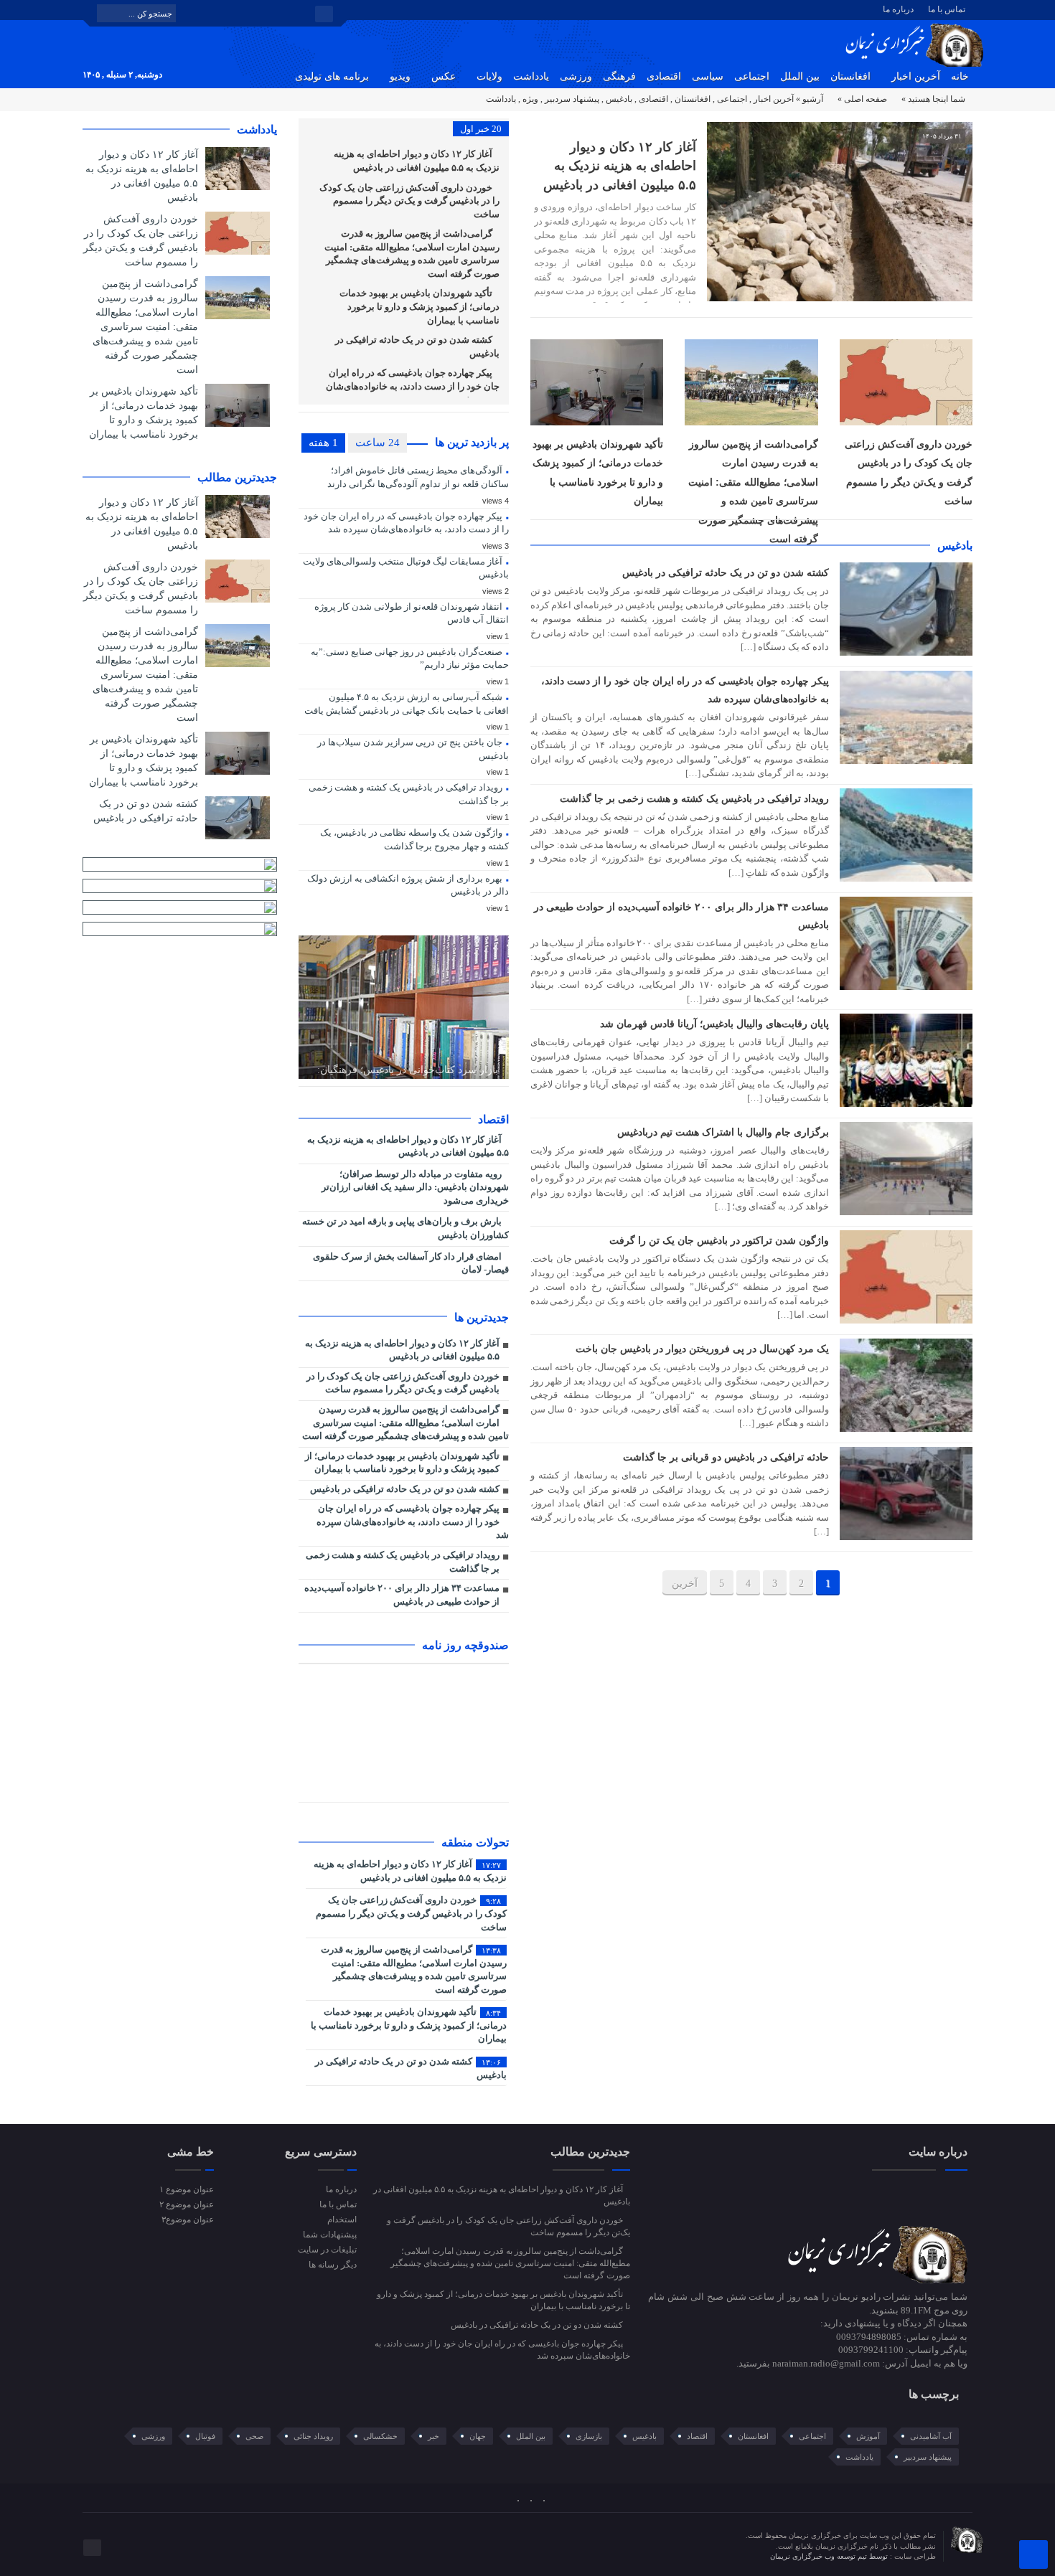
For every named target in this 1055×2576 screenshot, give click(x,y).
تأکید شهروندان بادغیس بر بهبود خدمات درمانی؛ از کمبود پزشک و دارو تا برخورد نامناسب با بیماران (419, 306)
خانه (960, 76)
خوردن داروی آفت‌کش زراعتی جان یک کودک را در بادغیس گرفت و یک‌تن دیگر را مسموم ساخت (409, 201)
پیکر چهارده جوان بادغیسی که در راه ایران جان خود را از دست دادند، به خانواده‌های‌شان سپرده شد (413, 386)
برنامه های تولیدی (332, 76)
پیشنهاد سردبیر (572, 99)
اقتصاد (697, 2436)
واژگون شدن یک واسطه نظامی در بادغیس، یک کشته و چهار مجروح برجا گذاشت (414, 839)
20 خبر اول (481, 129)
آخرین (685, 1584)
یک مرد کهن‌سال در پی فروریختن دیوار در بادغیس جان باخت (702, 1349)
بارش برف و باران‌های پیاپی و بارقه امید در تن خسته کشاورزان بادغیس (405, 1228)
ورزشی (576, 76)
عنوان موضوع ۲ (187, 2204)
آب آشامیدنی (931, 2436)
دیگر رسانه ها (332, 2265)
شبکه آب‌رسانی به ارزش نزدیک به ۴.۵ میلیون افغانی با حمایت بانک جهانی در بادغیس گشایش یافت (407, 704)
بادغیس (619, 99)
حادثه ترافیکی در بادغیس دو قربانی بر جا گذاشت (726, 1457)
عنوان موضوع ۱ (187, 2189)
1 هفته (323, 443)
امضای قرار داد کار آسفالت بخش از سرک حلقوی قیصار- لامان (411, 1263)
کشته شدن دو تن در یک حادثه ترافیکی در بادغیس (726, 572)
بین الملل (800, 76)
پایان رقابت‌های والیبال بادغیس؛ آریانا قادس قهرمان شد (714, 1024)
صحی (254, 2436)
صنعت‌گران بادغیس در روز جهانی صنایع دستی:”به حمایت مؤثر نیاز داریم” (410, 659)
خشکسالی (380, 2436)
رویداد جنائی (313, 2436)
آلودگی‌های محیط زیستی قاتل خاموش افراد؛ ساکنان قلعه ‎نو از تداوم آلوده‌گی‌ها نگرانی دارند (418, 477)
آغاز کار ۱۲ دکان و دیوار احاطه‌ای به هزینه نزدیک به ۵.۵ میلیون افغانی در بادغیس (620, 166)
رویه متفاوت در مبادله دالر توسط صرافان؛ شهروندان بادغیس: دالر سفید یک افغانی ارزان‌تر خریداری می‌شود (415, 1187)
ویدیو (400, 76)
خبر (433, 2436)
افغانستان (850, 76)
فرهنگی (619, 76)
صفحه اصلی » (862, 99)
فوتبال (205, 2436)
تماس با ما (947, 9)
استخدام (342, 2219)
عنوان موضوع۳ (188, 2219)
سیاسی (708, 76)
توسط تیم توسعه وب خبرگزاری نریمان (830, 2556)
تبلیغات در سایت (327, 2250)
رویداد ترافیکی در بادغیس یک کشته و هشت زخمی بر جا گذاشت (694, 798)
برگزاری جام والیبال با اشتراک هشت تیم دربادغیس (723, 1132)
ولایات (489, 76)
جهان (478, 2436)
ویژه (530, 99)
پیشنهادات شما (329, 2235)
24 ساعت (378, 443)
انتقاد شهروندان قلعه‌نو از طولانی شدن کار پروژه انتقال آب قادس (412, 613)
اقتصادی (664, 76)
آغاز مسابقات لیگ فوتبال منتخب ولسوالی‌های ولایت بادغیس (406, 568)
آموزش (868, 2436)
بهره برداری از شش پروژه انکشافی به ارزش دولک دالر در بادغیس (408, 885)
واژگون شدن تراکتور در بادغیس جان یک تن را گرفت (719, 1240)
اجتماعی (752, 76)
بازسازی (589, 2436)
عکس (444, 76)
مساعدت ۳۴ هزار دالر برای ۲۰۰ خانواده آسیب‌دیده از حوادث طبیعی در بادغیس (402, 1595)
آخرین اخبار (916, 76)
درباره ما (898, 9)
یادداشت (531, 76)
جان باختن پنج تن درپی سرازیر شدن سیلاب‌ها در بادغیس (413, 749)
